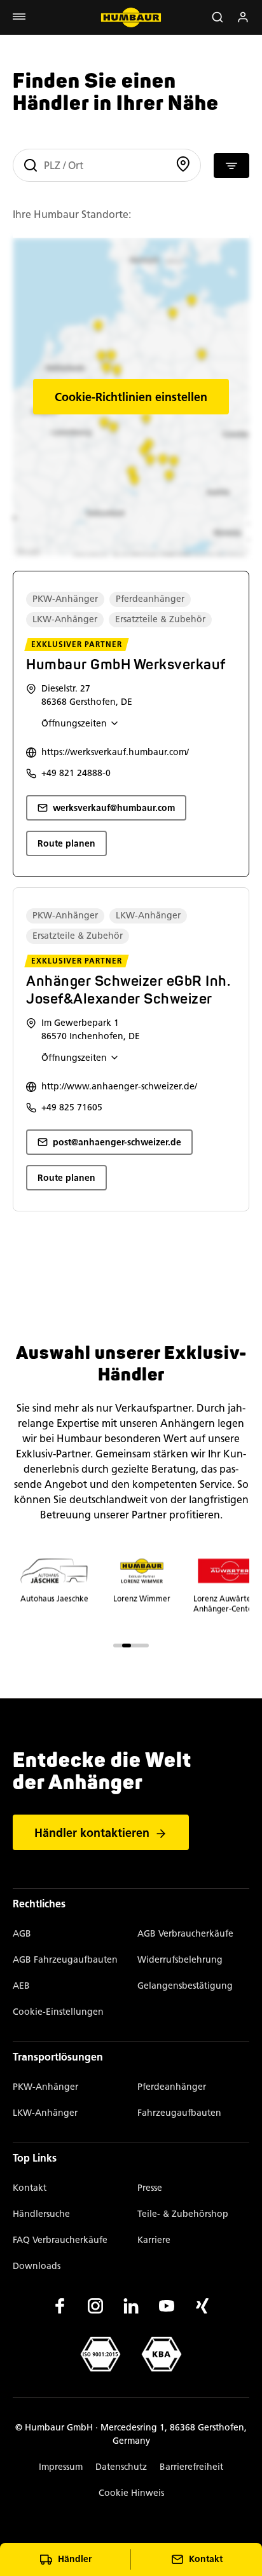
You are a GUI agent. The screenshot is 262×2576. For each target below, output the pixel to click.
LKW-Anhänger (45, 2113)
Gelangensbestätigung (185, 1986)
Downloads (37, 2266)
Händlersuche (41, 2214)
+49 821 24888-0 (76, 773)
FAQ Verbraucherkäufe (60, 2240)
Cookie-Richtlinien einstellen (131, 397)
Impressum (61, 2467)
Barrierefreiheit (191, 2467)
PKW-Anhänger (45, 2087)
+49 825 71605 (72, 1107)
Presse (150, 2188)
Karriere (154, 2240)
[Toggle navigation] (19, 17)
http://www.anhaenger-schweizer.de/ (119, 1087)
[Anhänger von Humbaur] (131, 17)
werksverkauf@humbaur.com (114, 808)
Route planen (66, 844)
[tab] (118, 1646)
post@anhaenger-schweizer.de (117, 1142)
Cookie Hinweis (131, 2493)
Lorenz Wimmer (142, 1598)
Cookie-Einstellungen (58, 2012)
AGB (22, 1934)
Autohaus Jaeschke (54, 1598)
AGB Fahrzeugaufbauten (65, 1960)
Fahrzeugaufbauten (179, 2113)
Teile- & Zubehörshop (183, 2214)
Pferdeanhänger (172, 2087)
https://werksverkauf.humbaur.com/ (115, 752)
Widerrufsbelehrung (180, 1960)
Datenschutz (121, 2467)
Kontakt (30, 2188)
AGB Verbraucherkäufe (185, 1934)
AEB (21, 1986)
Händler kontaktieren (92, 1833)
